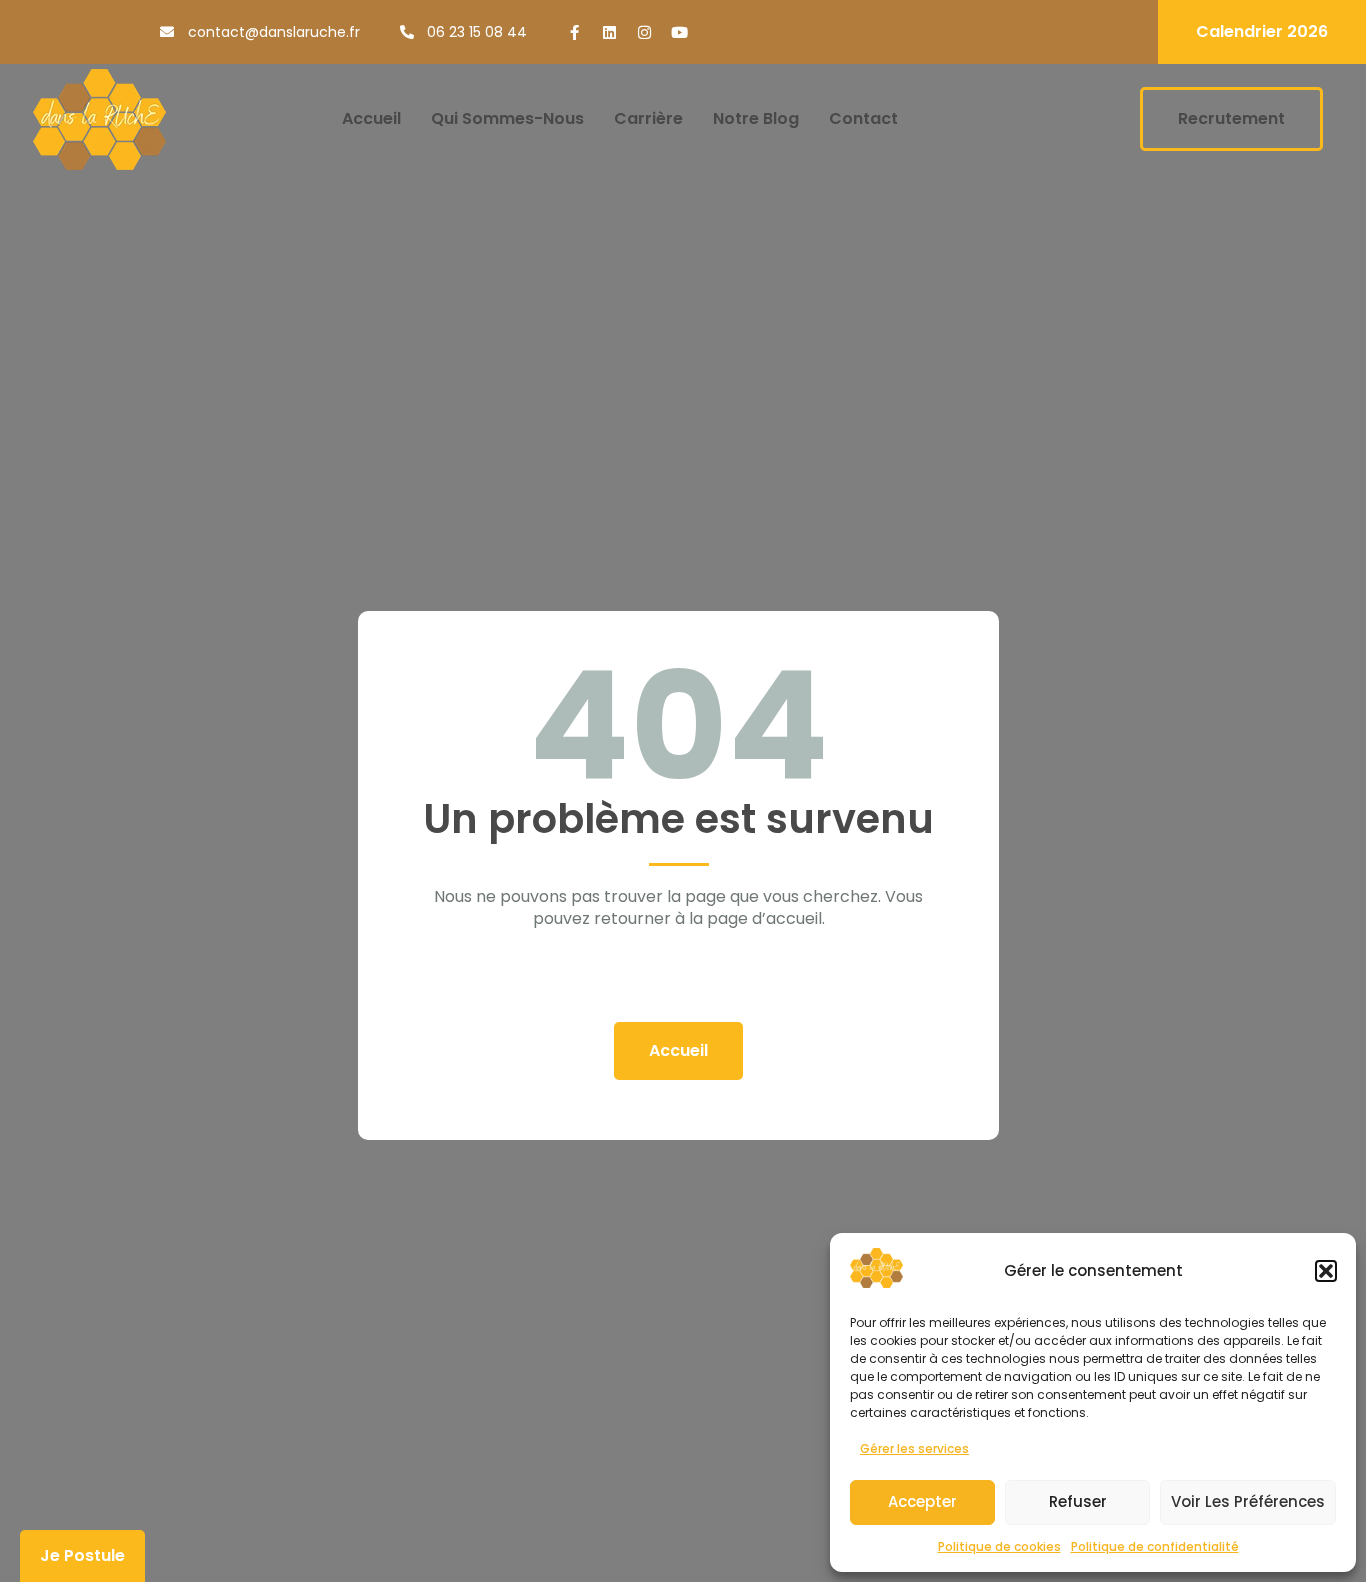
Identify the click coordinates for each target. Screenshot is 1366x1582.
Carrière (648, 118)
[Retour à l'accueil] (99, 119)
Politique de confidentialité (1155, 1546)
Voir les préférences (1248, 1501)
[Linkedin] (609, 32)
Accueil (371, 118)
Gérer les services (914, 1448)
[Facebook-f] (574, 32)
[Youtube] (679, 32)
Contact (863, 118)
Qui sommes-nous (507, 118)
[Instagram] (644, 32)
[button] (1326, 1271)
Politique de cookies (999, 1546)
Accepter (922, 1501)
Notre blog (756, 118)
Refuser (1078, 1501)
